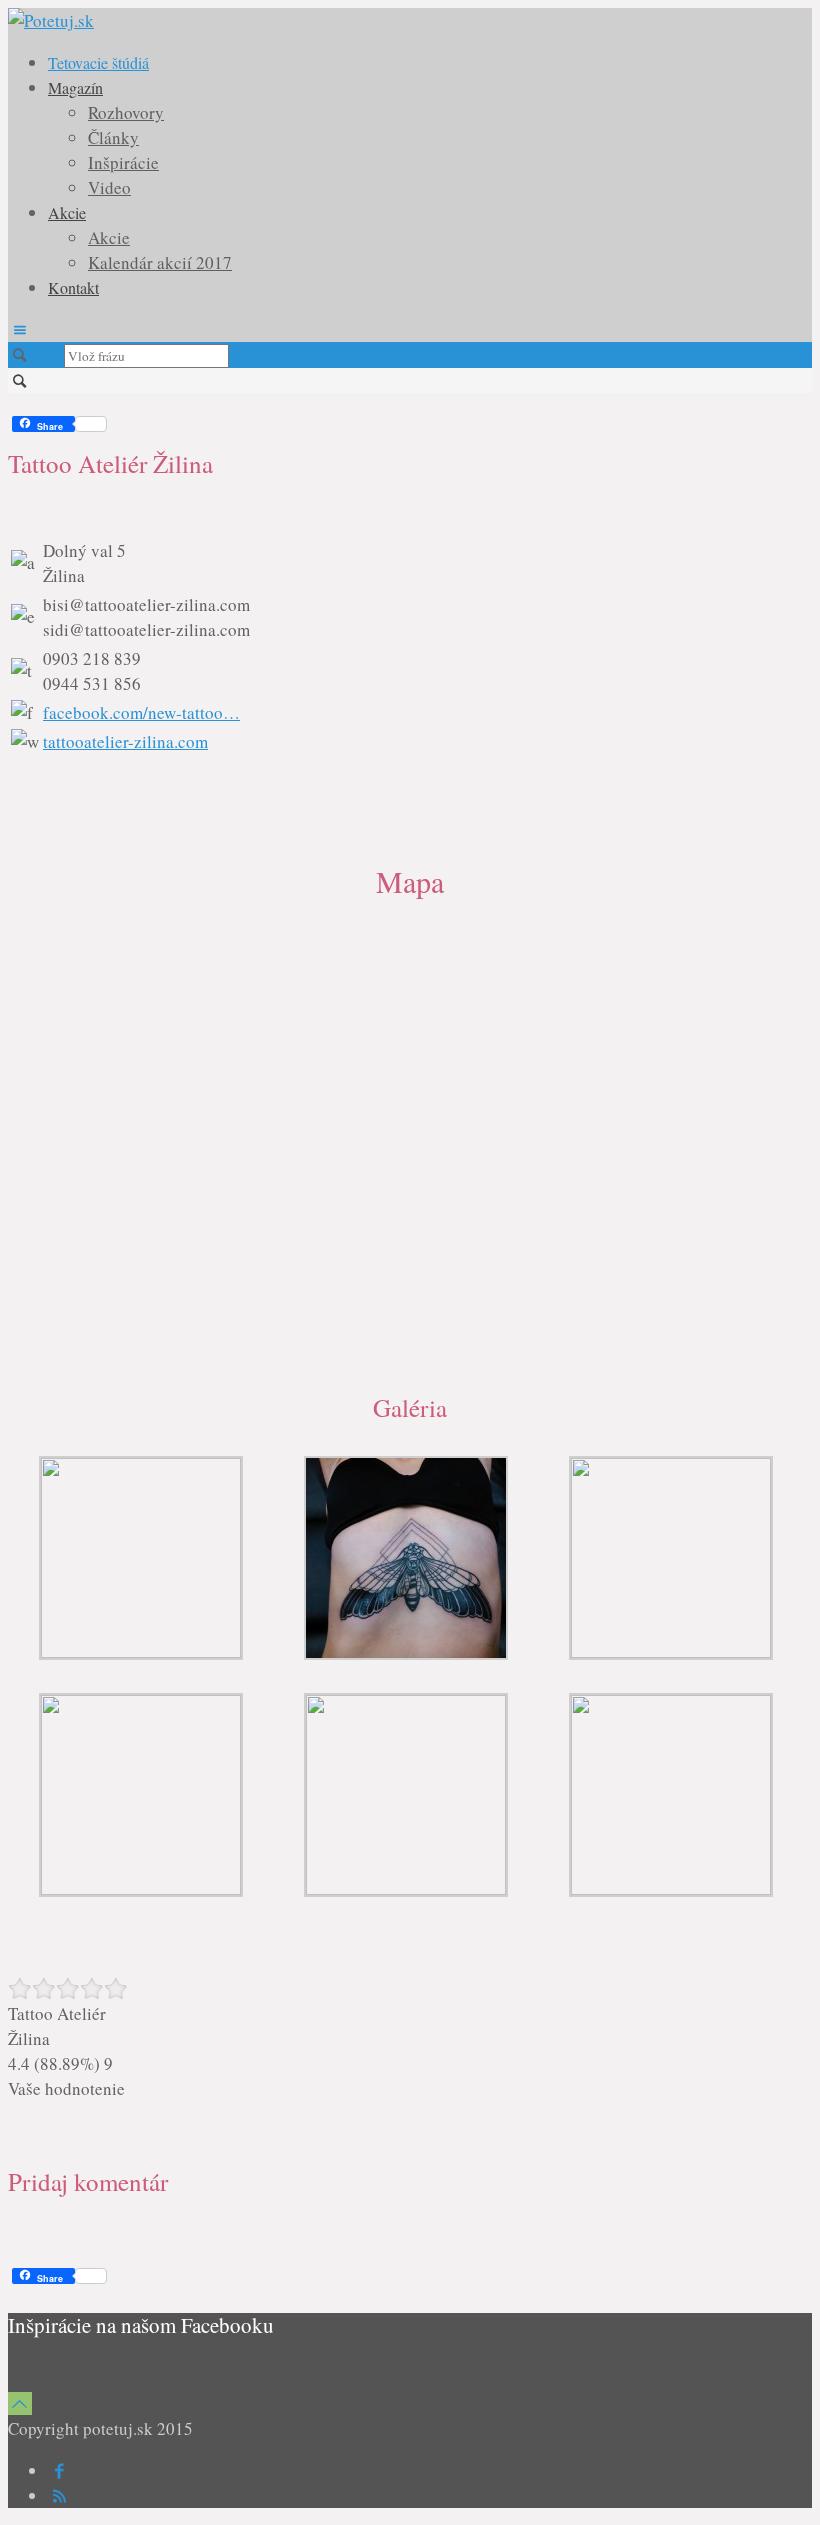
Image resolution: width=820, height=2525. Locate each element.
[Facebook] (60, 2470)
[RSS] (60, 2495)
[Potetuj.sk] (51, 20)
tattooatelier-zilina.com (125, 741)
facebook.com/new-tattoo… (141, 712)
